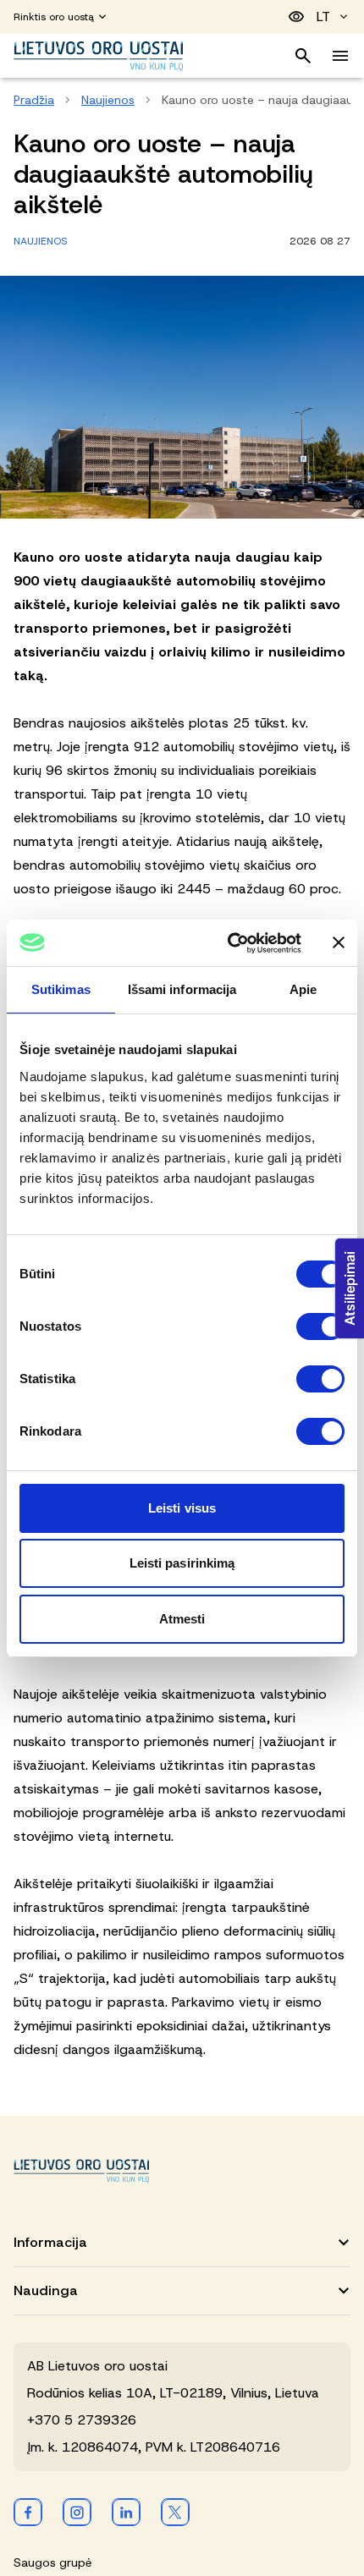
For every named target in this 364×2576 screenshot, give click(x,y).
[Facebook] (28, 2512)
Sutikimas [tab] (61, 989)
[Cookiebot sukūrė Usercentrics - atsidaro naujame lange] (229, 943)
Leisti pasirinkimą (182, 1563)
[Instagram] (77, 2512)
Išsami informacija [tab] (182, 989)
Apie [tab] (303, 989)
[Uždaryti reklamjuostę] (339, 942)
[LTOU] (81, 2171)
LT (323, 16)
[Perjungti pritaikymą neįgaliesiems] (296, 17)
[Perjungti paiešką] (303, 56)
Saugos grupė (52, 2562)
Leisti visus (182, 1508)
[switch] (320, 1326)
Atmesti (182, 1619)
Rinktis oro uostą (54, 17)
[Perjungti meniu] (340, 56)
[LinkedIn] (126, 2512)
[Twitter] (175, 2512)
